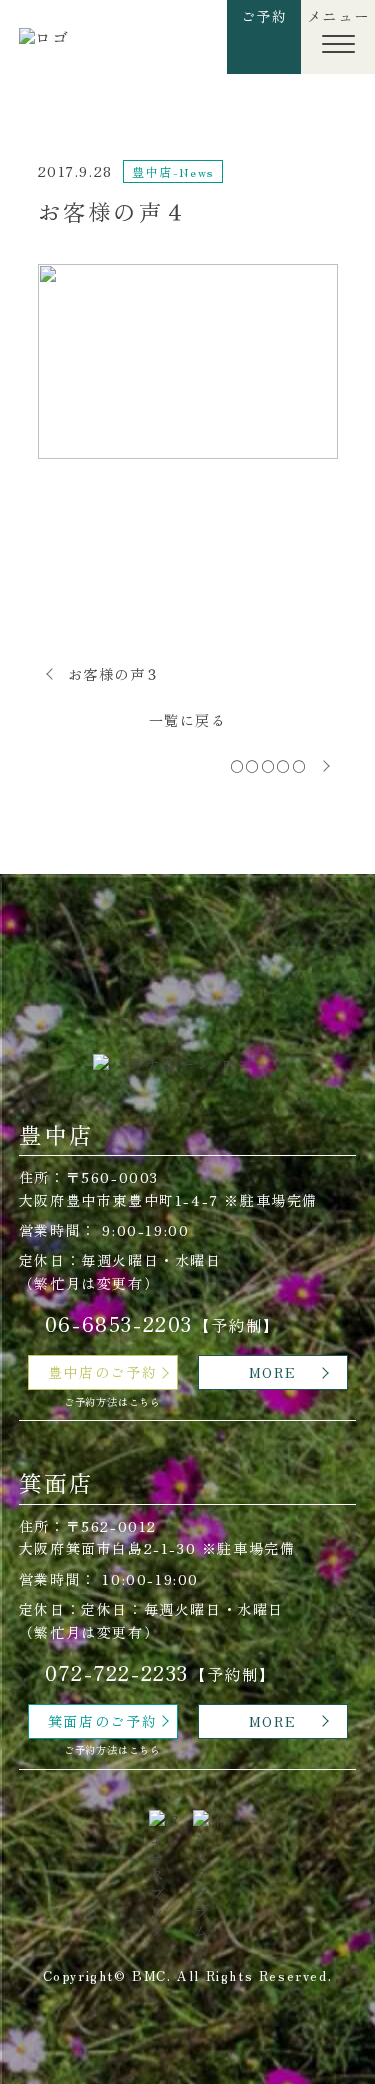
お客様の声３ (115, 674)
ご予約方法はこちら (112, 1401)
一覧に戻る (188, 720)
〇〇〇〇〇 (269, 766)
